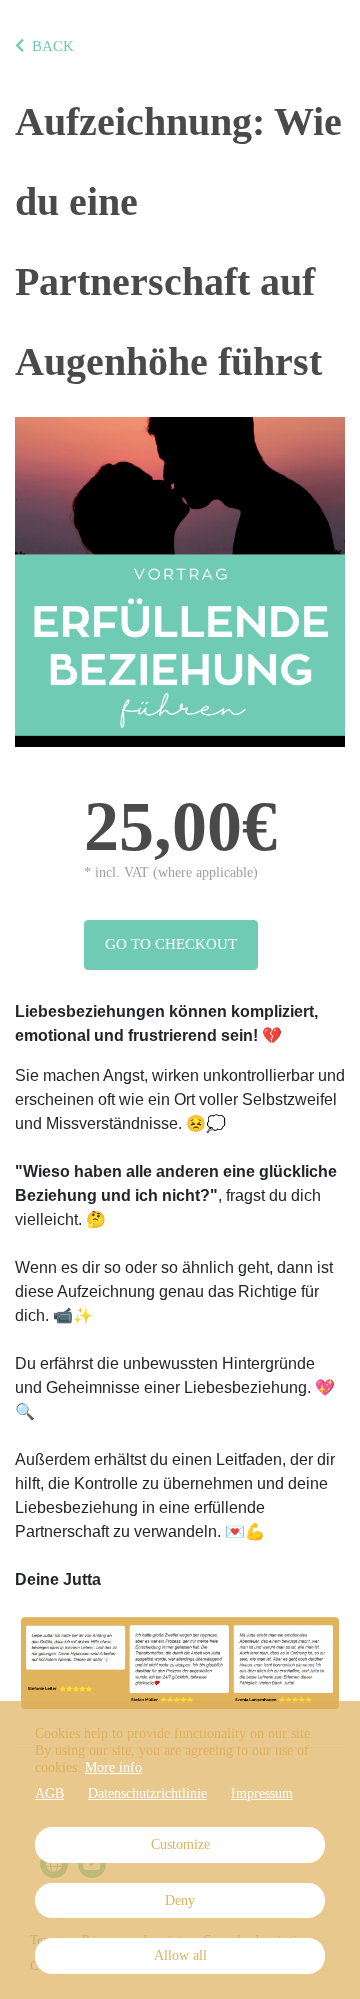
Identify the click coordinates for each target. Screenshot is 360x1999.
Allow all (180, 1955)
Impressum (262, 1793)
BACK (53, 46)
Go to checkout (171, 944)
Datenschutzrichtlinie (147, 1793)
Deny (180, 1900)
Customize (180, 1844)
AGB (49, 1793)
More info (113, 1767)
